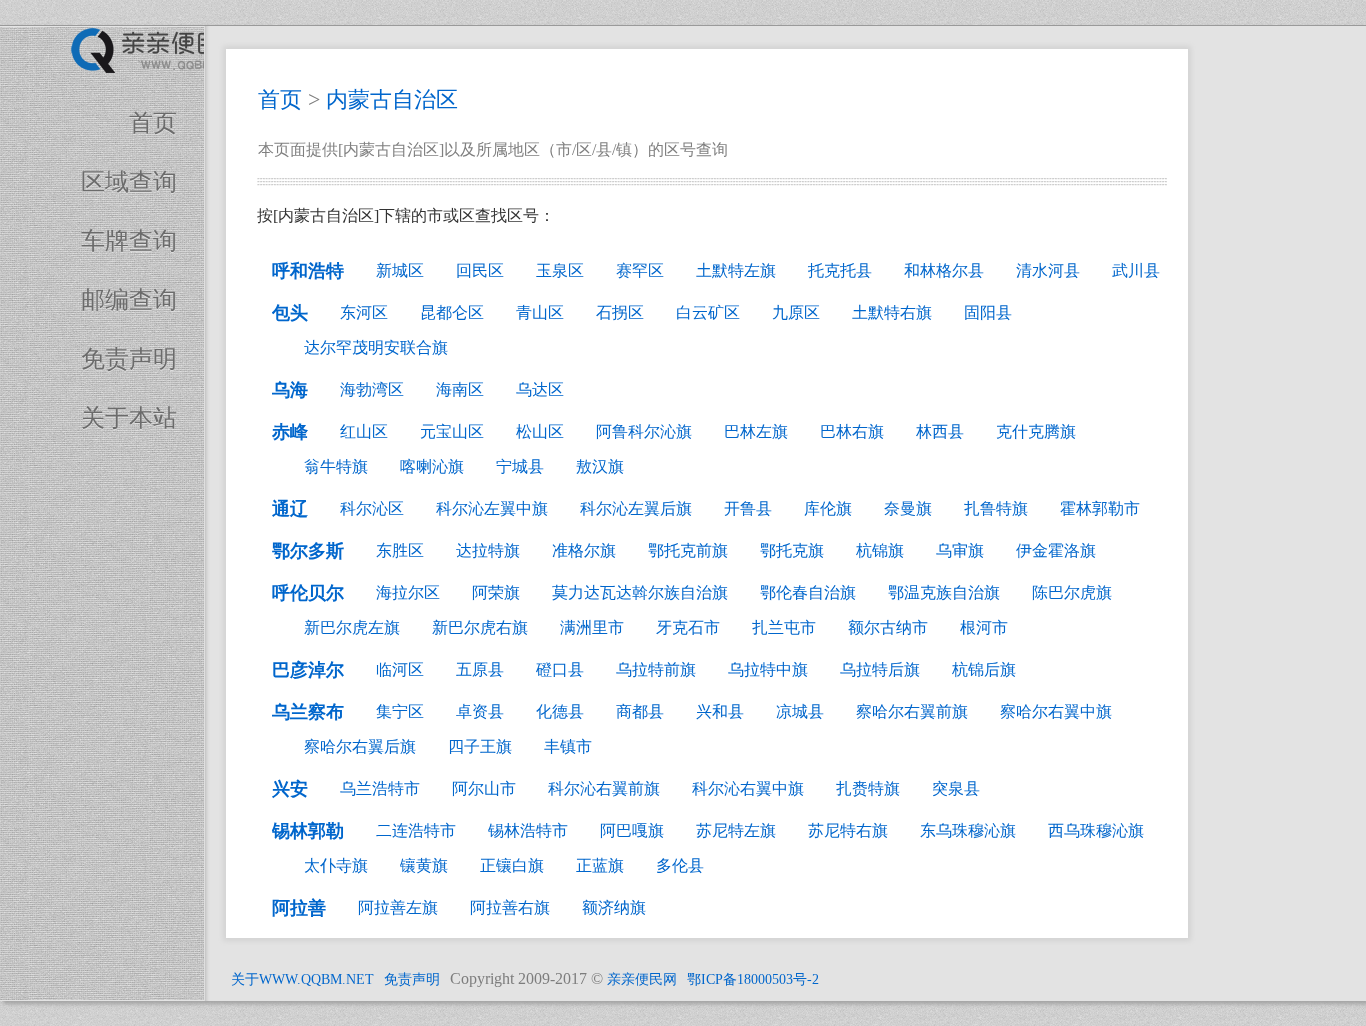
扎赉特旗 (868, 788)
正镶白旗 (512, 865)
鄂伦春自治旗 (808, 592)
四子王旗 (480, 746)
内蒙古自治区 (392, 99)
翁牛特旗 (336, 466)
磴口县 (560, 669)
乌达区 (540, 389)
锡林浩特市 (528, 830)
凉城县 (800, 711)
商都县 (640, 711)
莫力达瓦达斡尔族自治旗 (640, 592)
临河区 (400, 669)
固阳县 (988, 312)
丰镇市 (568, 746)
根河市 (984, 627)
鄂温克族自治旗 (944, 592)
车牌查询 (129, 241)
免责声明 (129, 359)
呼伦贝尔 (308, 593)
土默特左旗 (736, 270)
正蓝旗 (600, 865)
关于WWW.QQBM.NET (302, 979)
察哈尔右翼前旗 (912, 711)
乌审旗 (960, 550)
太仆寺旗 (336, 865)
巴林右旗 (852, 431)
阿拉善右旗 (510, 907)
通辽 (290, 509)
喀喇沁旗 (432, 466)
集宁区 (400, 711)
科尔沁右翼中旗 (748, 788)
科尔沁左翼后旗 (636, 508)
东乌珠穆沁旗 (968, 830)
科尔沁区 (372, 508)
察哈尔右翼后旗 (360, 746)
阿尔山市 (484, 788)
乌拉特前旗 (656, 669)
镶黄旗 (424, 865)
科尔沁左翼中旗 (492, 508)
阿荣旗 (496, 592)
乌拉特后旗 (880, 669)
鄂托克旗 (792, 550)
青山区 (540, 312)
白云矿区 (708, 312)
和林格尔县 (944, 270)
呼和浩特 (308, 271)
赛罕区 (640, 270)
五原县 (480, 669)
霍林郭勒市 (1100, 508)
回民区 (480, 270)
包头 (290, 313)
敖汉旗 (600, 466)
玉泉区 (560, 270)
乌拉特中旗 (768, 669)
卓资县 (480, 711)
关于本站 (129, 418)
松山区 (540, 431)
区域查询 (129, 182)
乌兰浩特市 (380, 788)
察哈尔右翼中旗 (1056, 711)
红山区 (364, 431)
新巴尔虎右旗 (480, 627)
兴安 (290, 789)
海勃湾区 (372, 389)
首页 (153, 123)
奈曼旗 (908, 508)
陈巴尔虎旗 (1072, 592)
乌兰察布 (308, 712)
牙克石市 (688, 627)
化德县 (560, 711)
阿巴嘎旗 (632, 830)
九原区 (796, 312)
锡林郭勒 (308, 831)
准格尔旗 (584, 550)
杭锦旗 (880, 550)
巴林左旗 (756, 431)
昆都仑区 (452, 312)
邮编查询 (129, 300)
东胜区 (400, 550)
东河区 (364, 312)
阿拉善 (299, 908)
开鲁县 (748, 508)
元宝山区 (452, 431)
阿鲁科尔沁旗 (644, 431)
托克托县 (840, 270)
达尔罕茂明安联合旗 (376, 347)
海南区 (460, 389)
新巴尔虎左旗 (352, 627)
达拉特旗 (488, 550)
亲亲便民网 (642, 979)
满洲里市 (592, 627)
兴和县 (720, 711)
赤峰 (290, 432)
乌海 (290, 390)
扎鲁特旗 (996, 508)
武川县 (1136, 270)
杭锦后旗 (984, 669)
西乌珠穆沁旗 (1096, 830)
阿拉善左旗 (398, 907)
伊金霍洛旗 (1056, 550)
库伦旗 (828, 508)
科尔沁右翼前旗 (604, 788)
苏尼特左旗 (736, 830)
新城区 (400, 270)
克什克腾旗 (1036, 431)
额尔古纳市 (888, 627)
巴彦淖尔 (308, 670)
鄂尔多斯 (308, 551)
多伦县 (680, 865)
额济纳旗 (614, 907)
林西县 (940, 431)
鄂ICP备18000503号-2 (753, 979)
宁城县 (520, 466)
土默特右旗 (892, 312)
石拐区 (620, 312)
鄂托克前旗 (688, 550)
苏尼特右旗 (848, 830)
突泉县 (956, 788)
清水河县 (1048, 270)
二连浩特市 (416, 830)
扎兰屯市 (784, 627)
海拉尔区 (408, 592)
